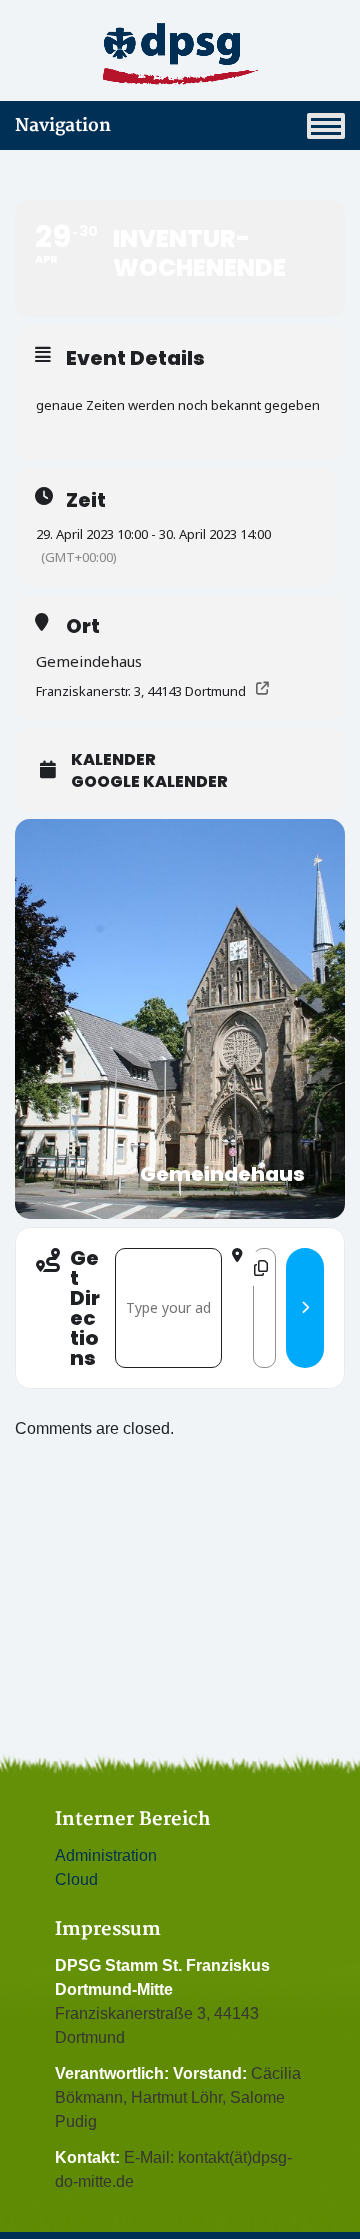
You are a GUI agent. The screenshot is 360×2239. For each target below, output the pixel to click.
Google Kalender (149, 782)
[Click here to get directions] (305, 1308)
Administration (106, 1855)
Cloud (76, 1879)
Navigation (63, 125)
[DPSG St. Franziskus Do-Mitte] (180, 54)
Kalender (113, 760)
